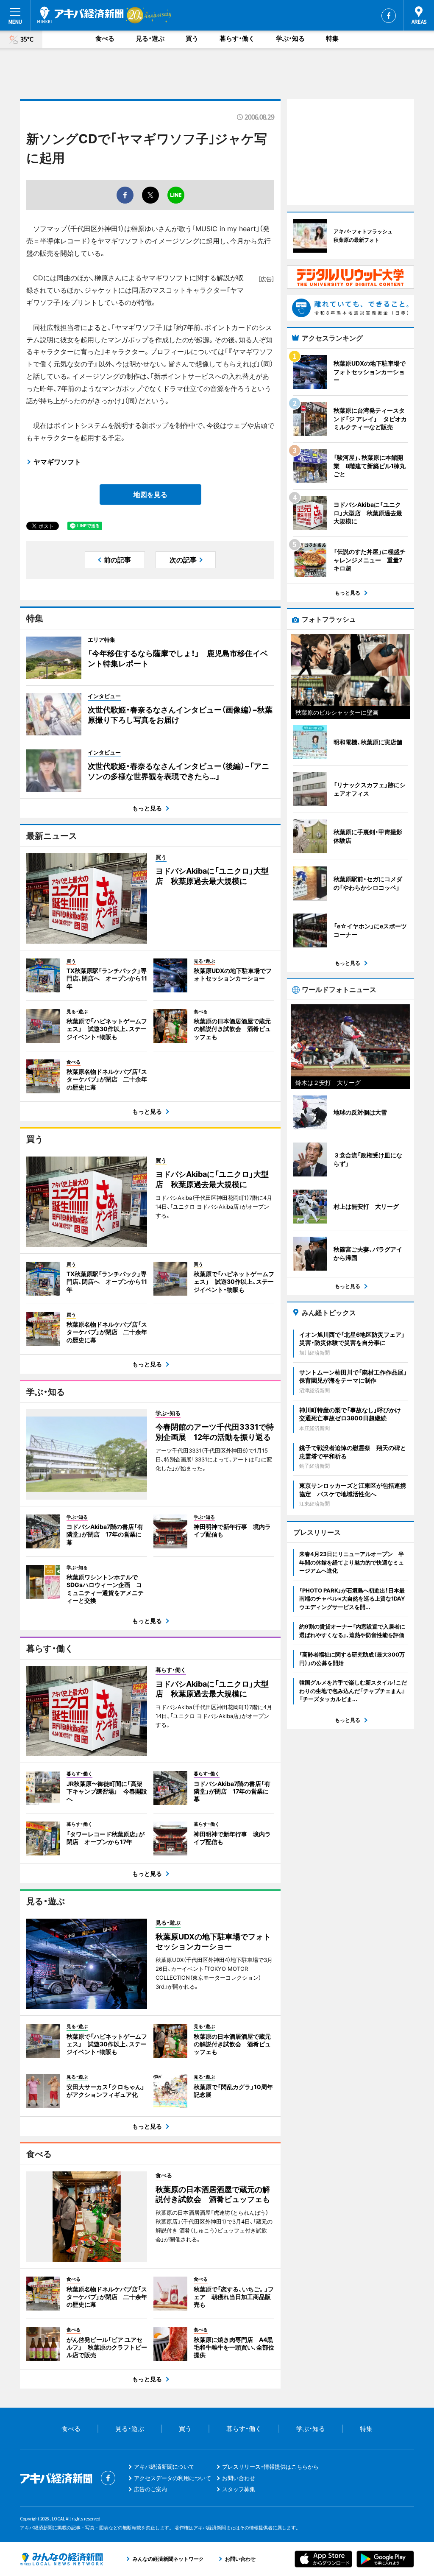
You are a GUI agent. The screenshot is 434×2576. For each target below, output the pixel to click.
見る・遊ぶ (150, 38)
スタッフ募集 (239, 2489)
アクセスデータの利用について (172, 2478)
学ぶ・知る (290, 38)
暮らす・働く (237, 38)
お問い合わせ (239, 2478)
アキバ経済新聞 (81, 15)
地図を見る (150, 495)
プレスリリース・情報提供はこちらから (270, 2467)
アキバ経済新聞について (164, 2467)
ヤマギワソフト (57, 462)
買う (192, 38)
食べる (105, 38)
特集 (332, 38)
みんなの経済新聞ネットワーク (61, 2559)
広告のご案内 (150, 2489)
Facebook (389, 16)
